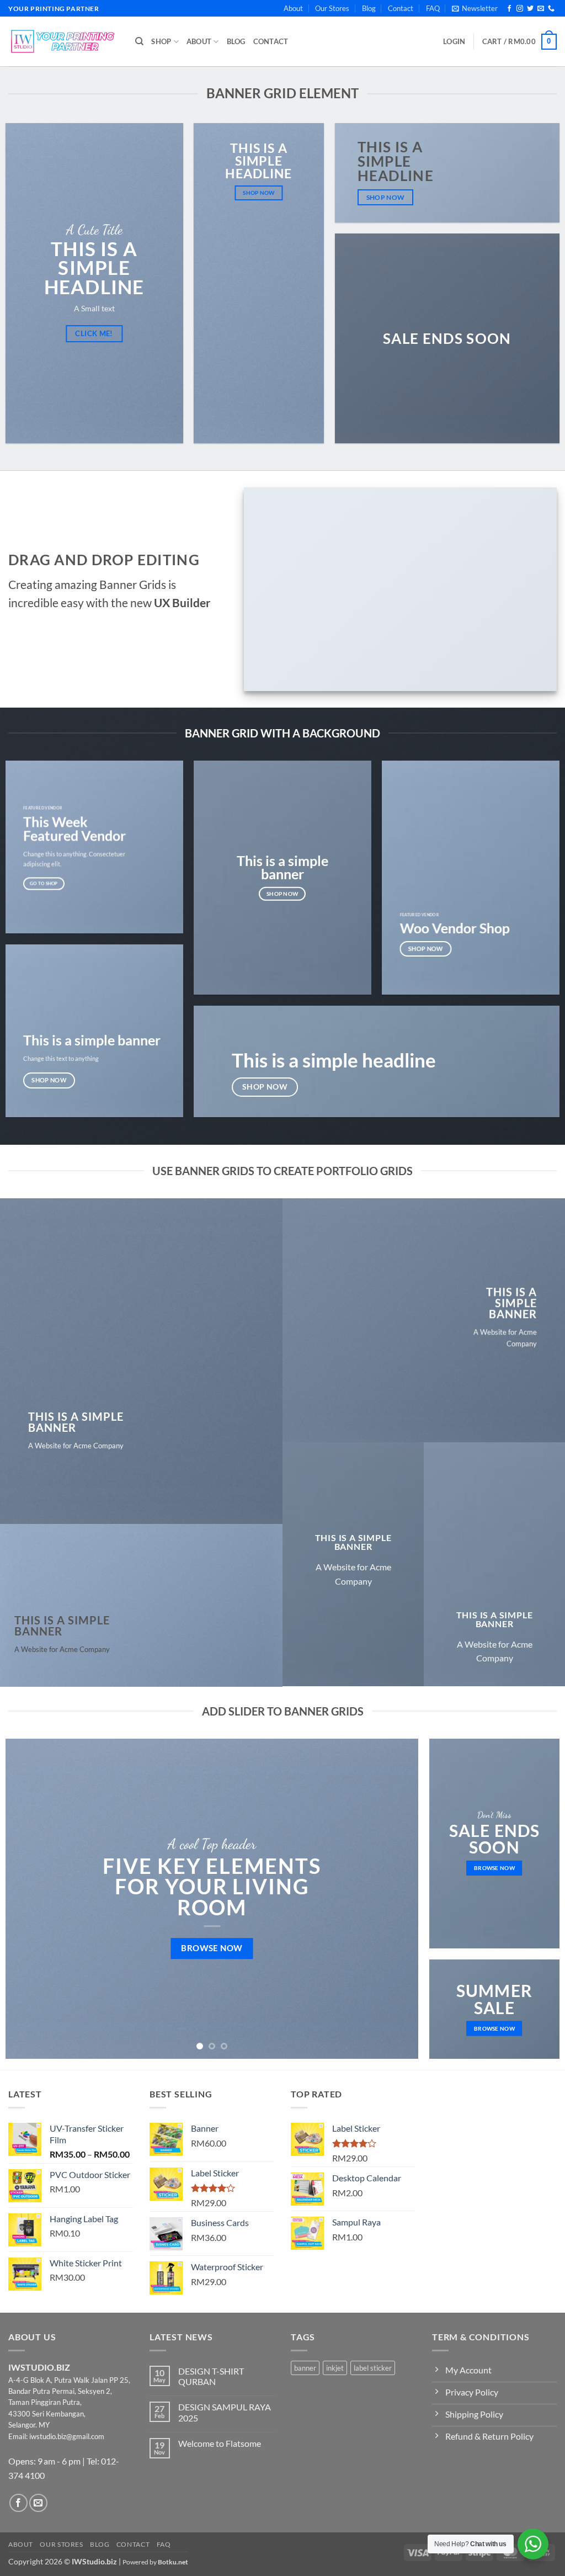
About (293, 8)
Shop (161, 41)
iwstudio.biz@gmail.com (67, 2436)
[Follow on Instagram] (520, 9)
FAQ (433, 8)
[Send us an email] (541, 9)
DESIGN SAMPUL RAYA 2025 (225, 2412)
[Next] (396, 1899)
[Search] (139, 41)
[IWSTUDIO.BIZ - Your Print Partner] (63, 41)
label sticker (373, 2368)
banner (305, 2368)
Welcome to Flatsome (220, 2443)
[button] (475, 8)
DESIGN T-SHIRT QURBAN (211, 2376)
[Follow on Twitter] (530, 9)
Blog (369, 8)
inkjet (335, 2368)
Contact (401, 8)
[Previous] (28, 1899)
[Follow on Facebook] (509, 9)
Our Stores (332, 8)
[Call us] (551, 9)
